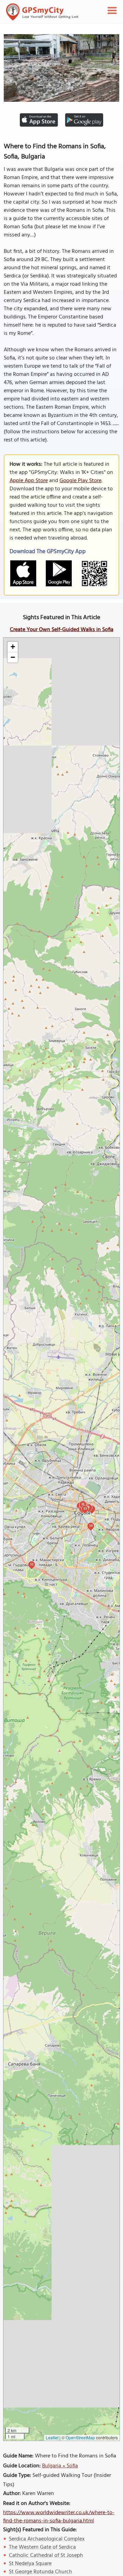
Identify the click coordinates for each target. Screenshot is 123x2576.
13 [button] (85, 1508)
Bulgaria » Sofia (60, 2466)
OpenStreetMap (80, 2437)
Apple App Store (29, 481)
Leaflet (52, 2437)
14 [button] (91, 1525)
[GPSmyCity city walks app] (42, 12)
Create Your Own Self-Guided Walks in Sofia (62, 630)
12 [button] (32, 1564)
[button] (13, 647)
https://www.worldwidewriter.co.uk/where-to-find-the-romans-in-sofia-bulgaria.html (59, 2517)
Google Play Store (80, 481)
